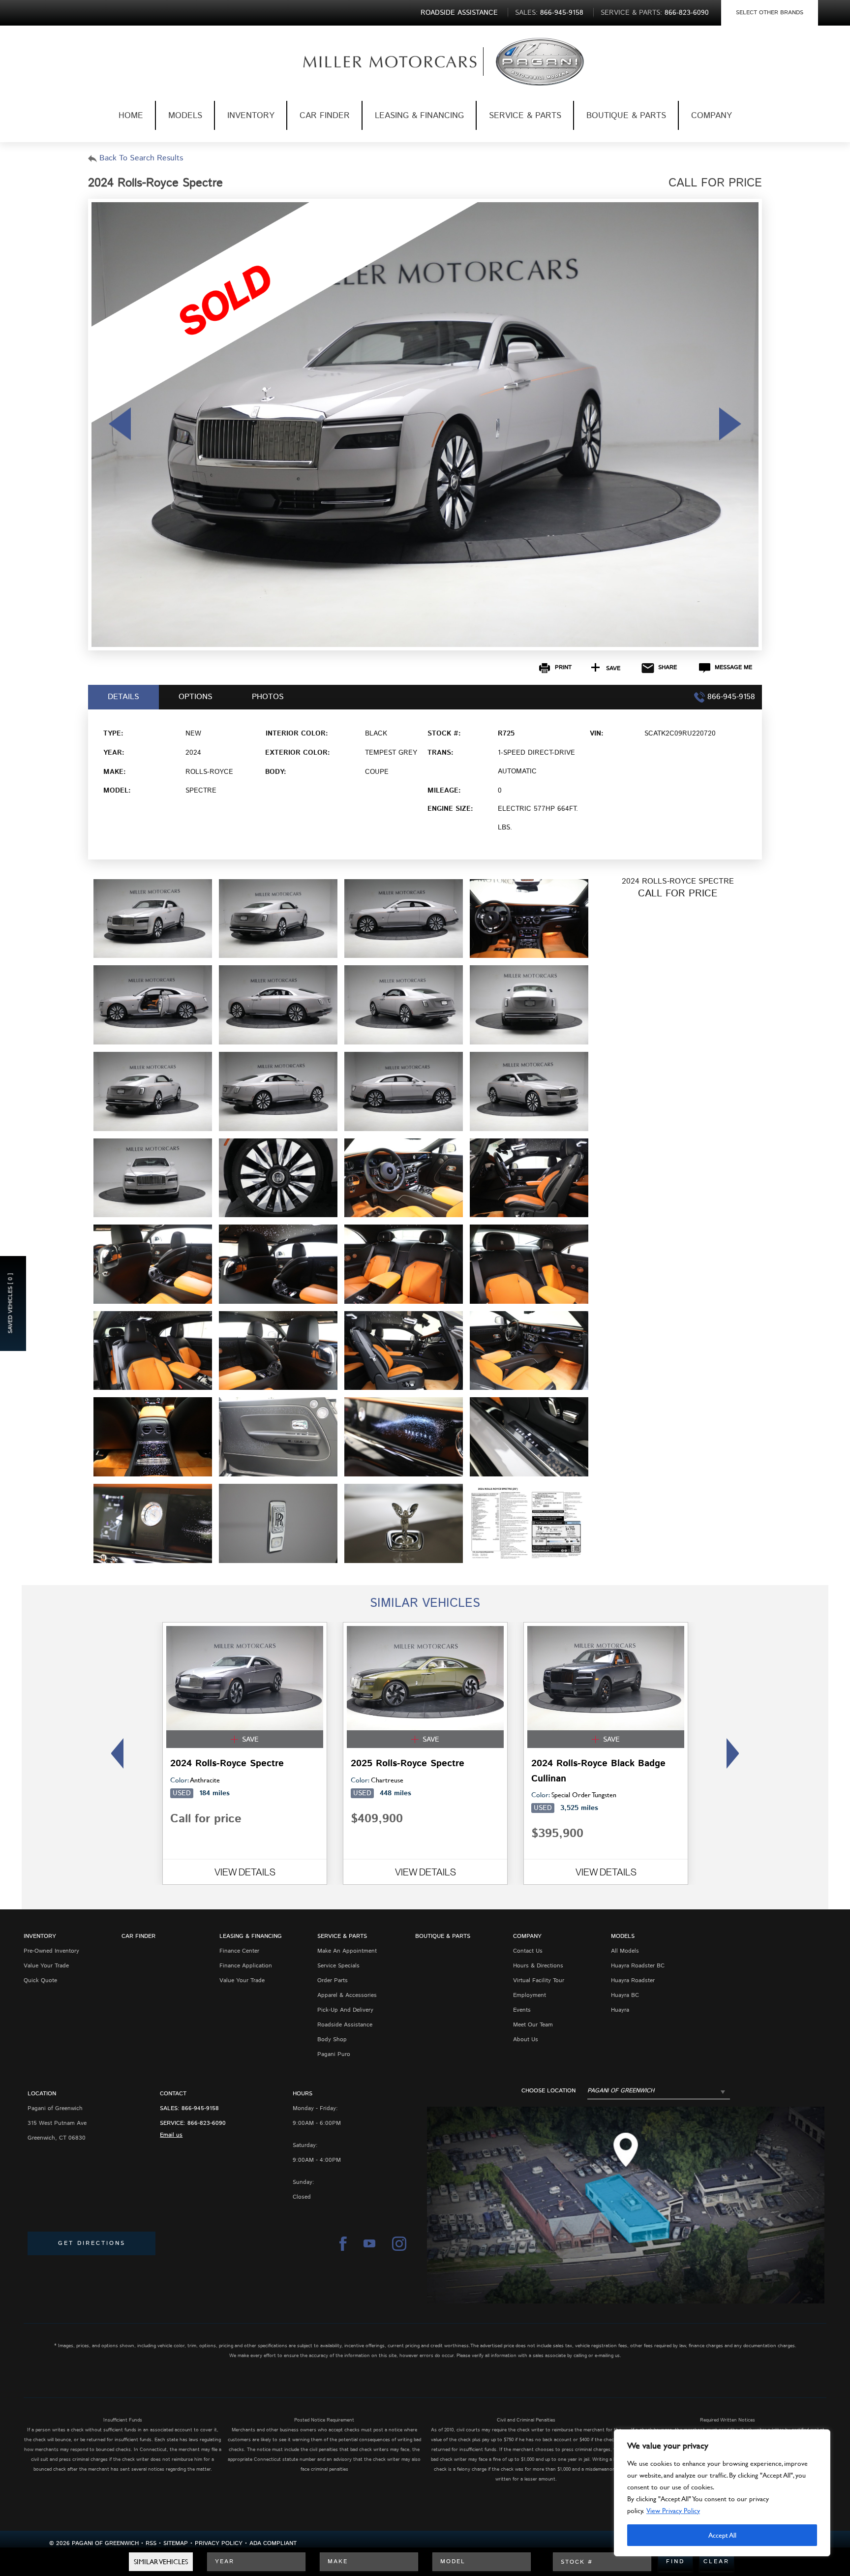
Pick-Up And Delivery (345, 2010)
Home (131, 116)
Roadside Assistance (345, 2025)
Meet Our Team (533, 2025)
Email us (171, 2135)
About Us (526, 2039)
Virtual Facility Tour (539, 1980)
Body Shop (332, 2039)
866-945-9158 (200, 2108)
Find (675, 2561)
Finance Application (246, 1966)
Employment (530, 1995)
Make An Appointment (347, 1951)
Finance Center (239, 1951)
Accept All (722, 2535)
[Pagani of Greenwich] (374, 62)
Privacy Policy (219, 2543)
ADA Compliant (273, 2543)
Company (712, 116)
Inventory (251, 116)
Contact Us (528, 1951)
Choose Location (548, 2091)
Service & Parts (525, 116)
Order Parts (333, 1980)
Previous (114, 1753)
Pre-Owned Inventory (51, 1951)
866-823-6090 (207, 2123)
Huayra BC (625, 1995)
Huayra (620, 2010)
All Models (625, 1951)
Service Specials (338, 1966)
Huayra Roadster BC (638, 1966)
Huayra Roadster (633, 1980)
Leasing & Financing (419, 116)
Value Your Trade (46, 1966)
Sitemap (176, 2543)
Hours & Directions (538, 1966)
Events (522, 2010)
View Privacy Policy (673, 2510)
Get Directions (92, 2243)
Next (736, 1753)
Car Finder (325, 116)
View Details (245, 1872)
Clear (716, 2561)
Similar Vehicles (161, 2561)
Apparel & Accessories (347, 1995)
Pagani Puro (334, 2054)
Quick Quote (40, 1980)
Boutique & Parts (626, 116)
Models (185, 116)
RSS (151, 2543)
